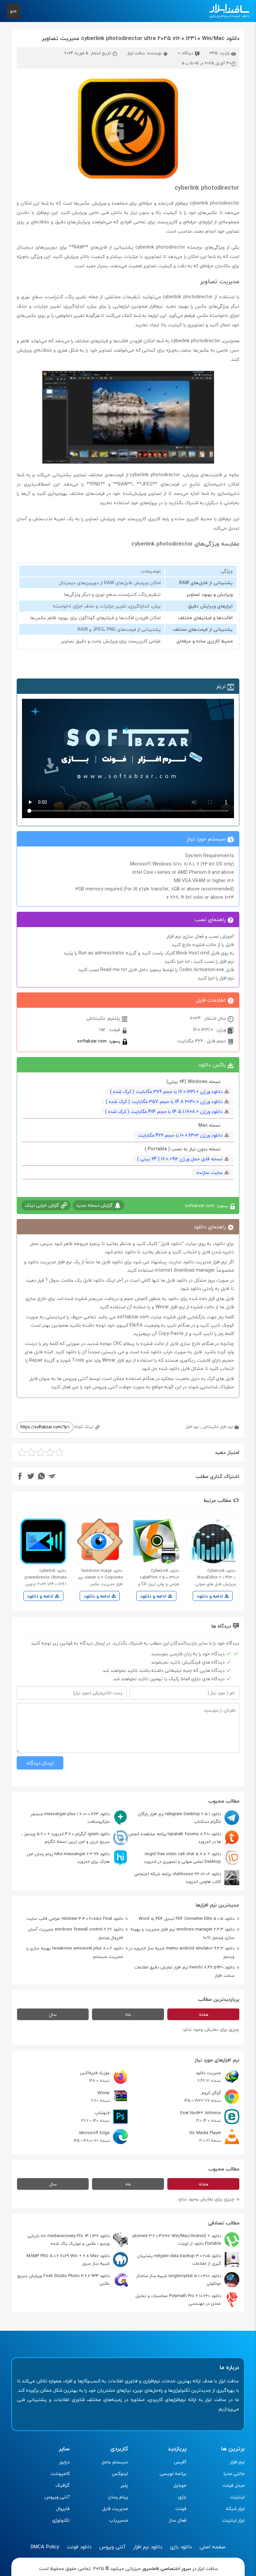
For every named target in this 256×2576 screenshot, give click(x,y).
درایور (64, 2462)
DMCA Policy (45, 2547)
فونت (181, 2509)
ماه (128, 2014)
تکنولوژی (61, 2520)
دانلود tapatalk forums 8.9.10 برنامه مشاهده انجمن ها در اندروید (175, 1838)
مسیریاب (118, 2520)
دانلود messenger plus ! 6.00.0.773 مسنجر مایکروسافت (70, 1818)
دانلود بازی (181, 2547)
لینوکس (120, 2474)
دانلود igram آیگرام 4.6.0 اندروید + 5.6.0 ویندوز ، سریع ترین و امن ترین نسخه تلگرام (65, 1838)
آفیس (180, 2462)
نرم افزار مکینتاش (218, 1427)
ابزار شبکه (235, 2509)
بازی (182, 2497)
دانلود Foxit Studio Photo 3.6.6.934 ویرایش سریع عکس (63, 2280)
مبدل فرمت (233, 2485)
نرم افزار (192, 1427)
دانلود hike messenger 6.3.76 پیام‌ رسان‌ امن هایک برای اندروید (68, 1858)
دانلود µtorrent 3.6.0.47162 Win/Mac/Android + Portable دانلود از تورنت (177, 2240)
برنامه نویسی (173, 2474)
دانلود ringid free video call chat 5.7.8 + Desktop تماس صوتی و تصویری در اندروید (182, 1858)
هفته (203, 2014)
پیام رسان (118, 2497)
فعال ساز (178, 2520)
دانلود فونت (79, 2547)
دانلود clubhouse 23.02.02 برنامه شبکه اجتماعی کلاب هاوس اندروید (177, 1878)
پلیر (124, 2485)
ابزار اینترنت (233, 2520)
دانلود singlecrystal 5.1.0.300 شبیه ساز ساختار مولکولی (179, 2280)
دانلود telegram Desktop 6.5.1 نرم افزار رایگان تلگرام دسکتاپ (179, 1818)
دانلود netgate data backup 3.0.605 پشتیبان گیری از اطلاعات (179, 2260)
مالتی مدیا (234, 2474)
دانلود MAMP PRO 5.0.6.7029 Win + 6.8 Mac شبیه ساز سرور (68, 2260)
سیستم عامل (115, 2462)
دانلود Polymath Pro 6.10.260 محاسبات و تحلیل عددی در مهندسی (178, 2300)
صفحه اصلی (213, 2547)
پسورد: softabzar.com (99, 1041)
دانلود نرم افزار (148, 2547)
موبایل (180, 2485)
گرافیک (62, 2485)
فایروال (63, 2509)
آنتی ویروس (57, 2497)
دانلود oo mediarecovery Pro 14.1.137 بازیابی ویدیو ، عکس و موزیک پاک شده (68, 2240)
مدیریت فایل (115, 2509)
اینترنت (237, 2497)
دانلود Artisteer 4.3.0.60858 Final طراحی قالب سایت (75, 1919)
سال (53, 2014)
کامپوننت (60, 2474)
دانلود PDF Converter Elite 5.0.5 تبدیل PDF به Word (186, 1919)
